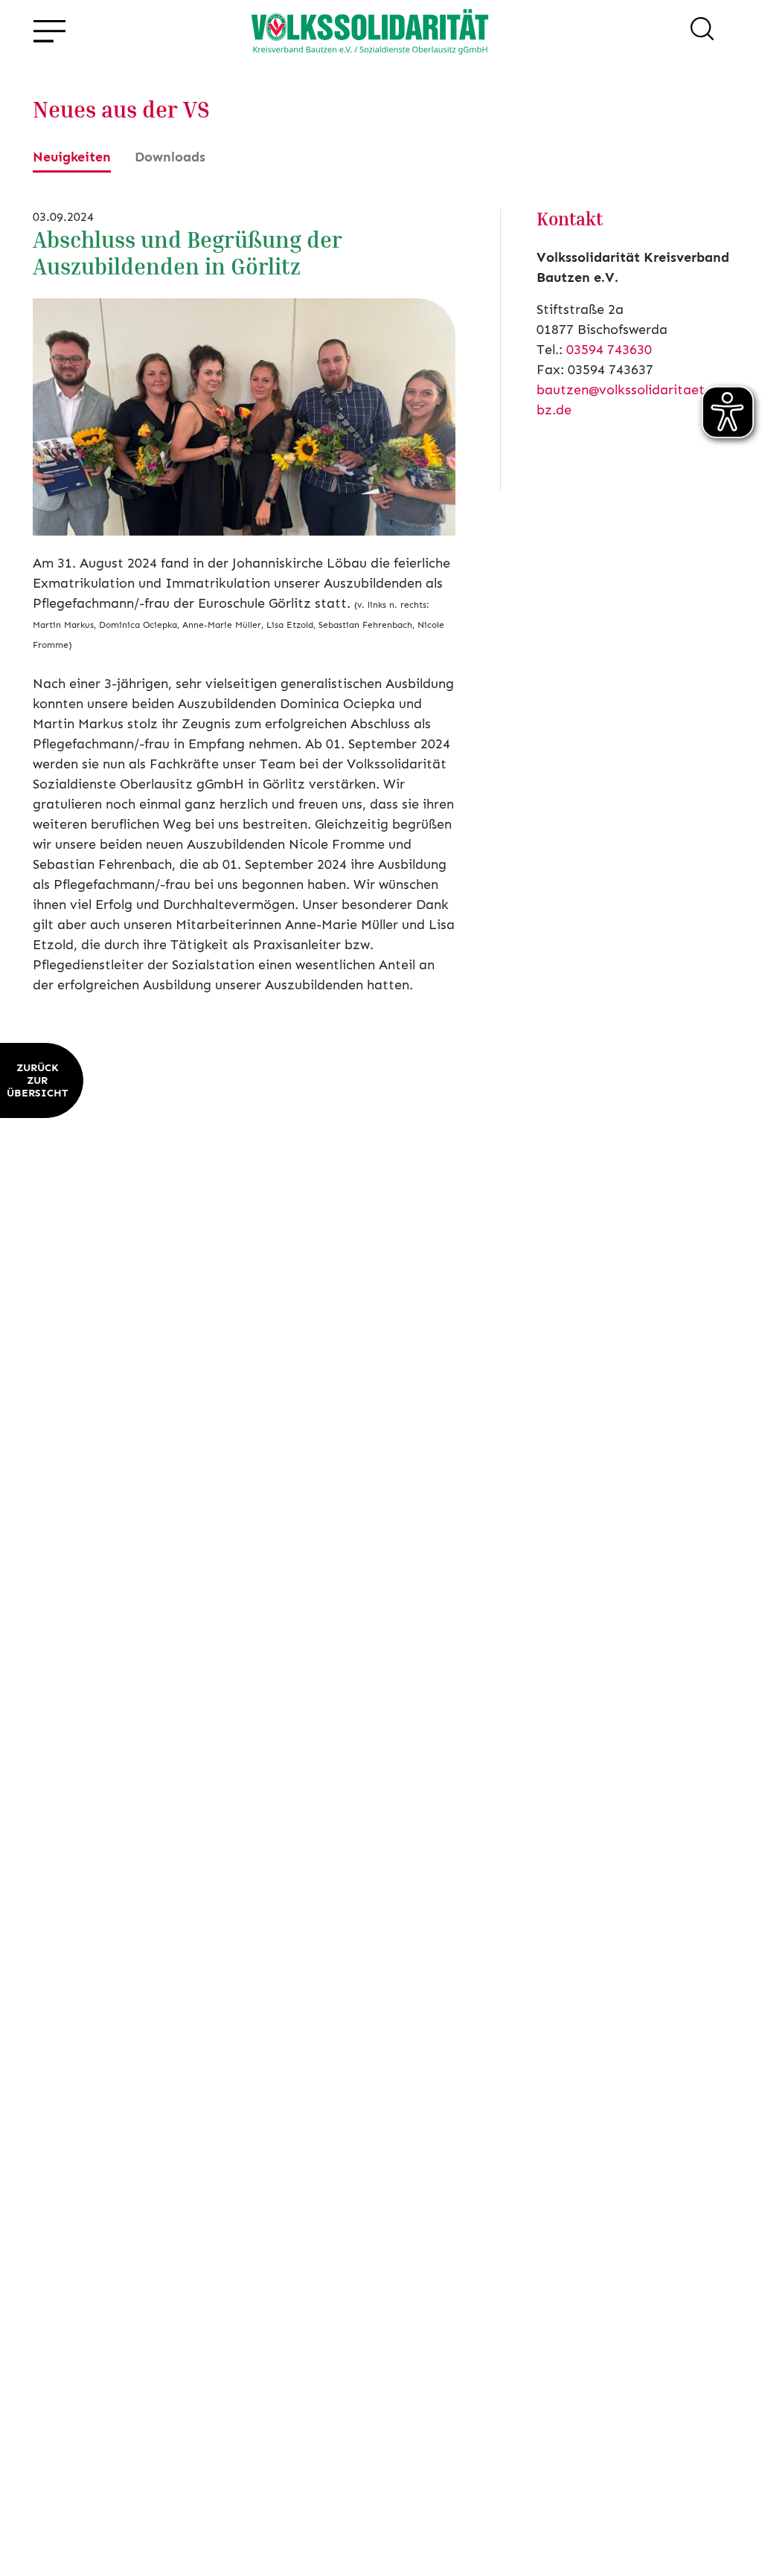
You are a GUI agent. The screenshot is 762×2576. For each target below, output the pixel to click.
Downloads (170, 157)
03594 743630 (609, 350)
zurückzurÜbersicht (37, 1080)
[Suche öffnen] (702, 31)
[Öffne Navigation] (49, 32)
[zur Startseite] (370, 31)
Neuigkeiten (72, 157)
